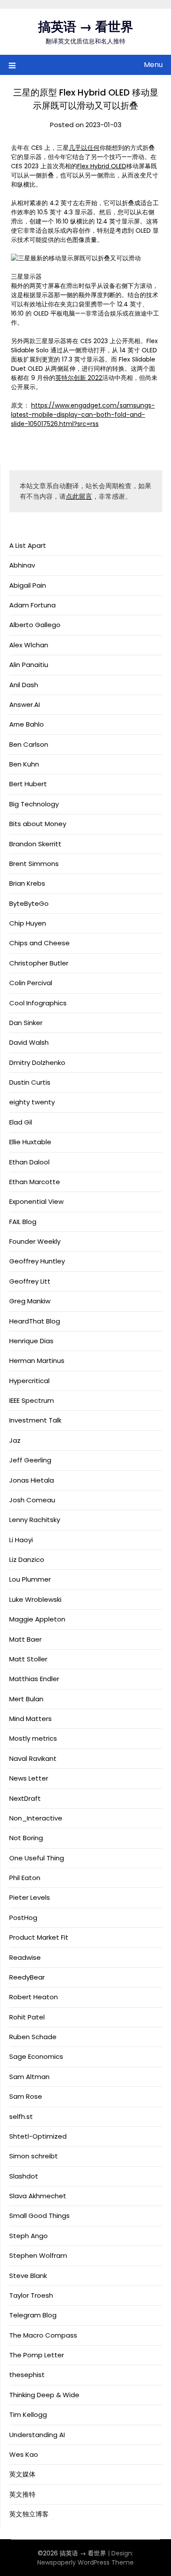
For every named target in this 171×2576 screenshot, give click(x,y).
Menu (153, 65)
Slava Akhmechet (38, 2196)
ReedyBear (27, 1977)
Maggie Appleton (37, 1619)
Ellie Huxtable (30, 1142)
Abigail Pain (28, 585)
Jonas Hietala (32, 1480)
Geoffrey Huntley (37, 1261)
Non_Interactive (36, 1818)
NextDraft (25, 1798)
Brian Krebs (27, 883)
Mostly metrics (33, 1738)
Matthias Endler (34, 1679)
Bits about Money (38, 824)
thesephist (27, 2375)
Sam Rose (26, 2096)
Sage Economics (36, 2056)
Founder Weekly (35, 1241)
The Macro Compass (43, 2335)
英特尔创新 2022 (79, 378)
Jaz (15, 1440)
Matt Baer (25, 1639)
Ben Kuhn (24, 764)
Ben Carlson (29, 744)
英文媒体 (22, 2474)
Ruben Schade (33, 2037)
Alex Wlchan (29, 645)
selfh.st (21, 2117)
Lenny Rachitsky (35, 1520)
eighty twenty (32, 1102)
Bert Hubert (28, 784)
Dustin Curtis (30, 1082)
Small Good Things (39, 2216)
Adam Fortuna (32, 605)
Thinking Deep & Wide (44, 2395)
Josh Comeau (32, 1500)
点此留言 (79, 496)
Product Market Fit (39, 1937)
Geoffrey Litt (30, 1281)
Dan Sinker (26, 1023)
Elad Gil (21, 1122)
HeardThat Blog (35, 1321)
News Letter (29, 1778)
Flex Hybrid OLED (102, 166)
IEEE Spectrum (32, 1400)
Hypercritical (29, 1381)
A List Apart (28, 545)
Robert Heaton (34, 1997)
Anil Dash (24, 685)
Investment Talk (35, 1420)
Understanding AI (37, 2435)
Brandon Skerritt (35, 844)
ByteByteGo (29, 903)
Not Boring (26, 1838)
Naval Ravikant (33, 1758)
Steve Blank (28, 2276)
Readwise (25, 1957)
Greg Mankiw (30, 1301)
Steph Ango (28, 2236)
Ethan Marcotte (35, 1182)
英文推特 (22, 2494)
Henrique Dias (31, 1341)
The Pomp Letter (37, 2355)
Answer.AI (25, 704)
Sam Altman (29, 2077)
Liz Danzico (27, 1559)
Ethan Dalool (29, 1162)
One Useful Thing (37, 1858)
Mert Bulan (26, 1699)
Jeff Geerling (30, 1460)
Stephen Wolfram (38, 2255)
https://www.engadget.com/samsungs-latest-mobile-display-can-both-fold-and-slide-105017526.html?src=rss (83, 415)
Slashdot (24, 2176)
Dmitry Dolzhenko (37, 1063)
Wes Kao (24, 2454)
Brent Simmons (34, 864)
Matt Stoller (28, 1659)
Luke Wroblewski (35, 1599)
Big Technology (34, 804)
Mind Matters (30, 1719)
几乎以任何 (84, 148)
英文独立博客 (29, 2514)
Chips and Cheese (39, 943)
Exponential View (36, 1201)
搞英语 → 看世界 (86, 27)
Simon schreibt (34, 2156)
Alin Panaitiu (29, 665)
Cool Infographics (38, 1003)
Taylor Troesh (31, 2295)
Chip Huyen (28, 923)
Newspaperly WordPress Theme (85, 2562)
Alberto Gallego (35, 625)
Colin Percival (31, 983)
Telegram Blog (33, 2315)
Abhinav (22, 565)
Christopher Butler (39, 963)
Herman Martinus (37, 1361)
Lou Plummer (30, 1579)
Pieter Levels (30, 1897)
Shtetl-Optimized (38, 2136)
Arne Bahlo (27, 724)
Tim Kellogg (28, 2415)
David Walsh (29, 1042)
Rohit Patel (27, 2017)
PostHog (23, 1918)
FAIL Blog (23, 1222)
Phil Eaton (25, 1878)
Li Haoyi (21, 1540)
